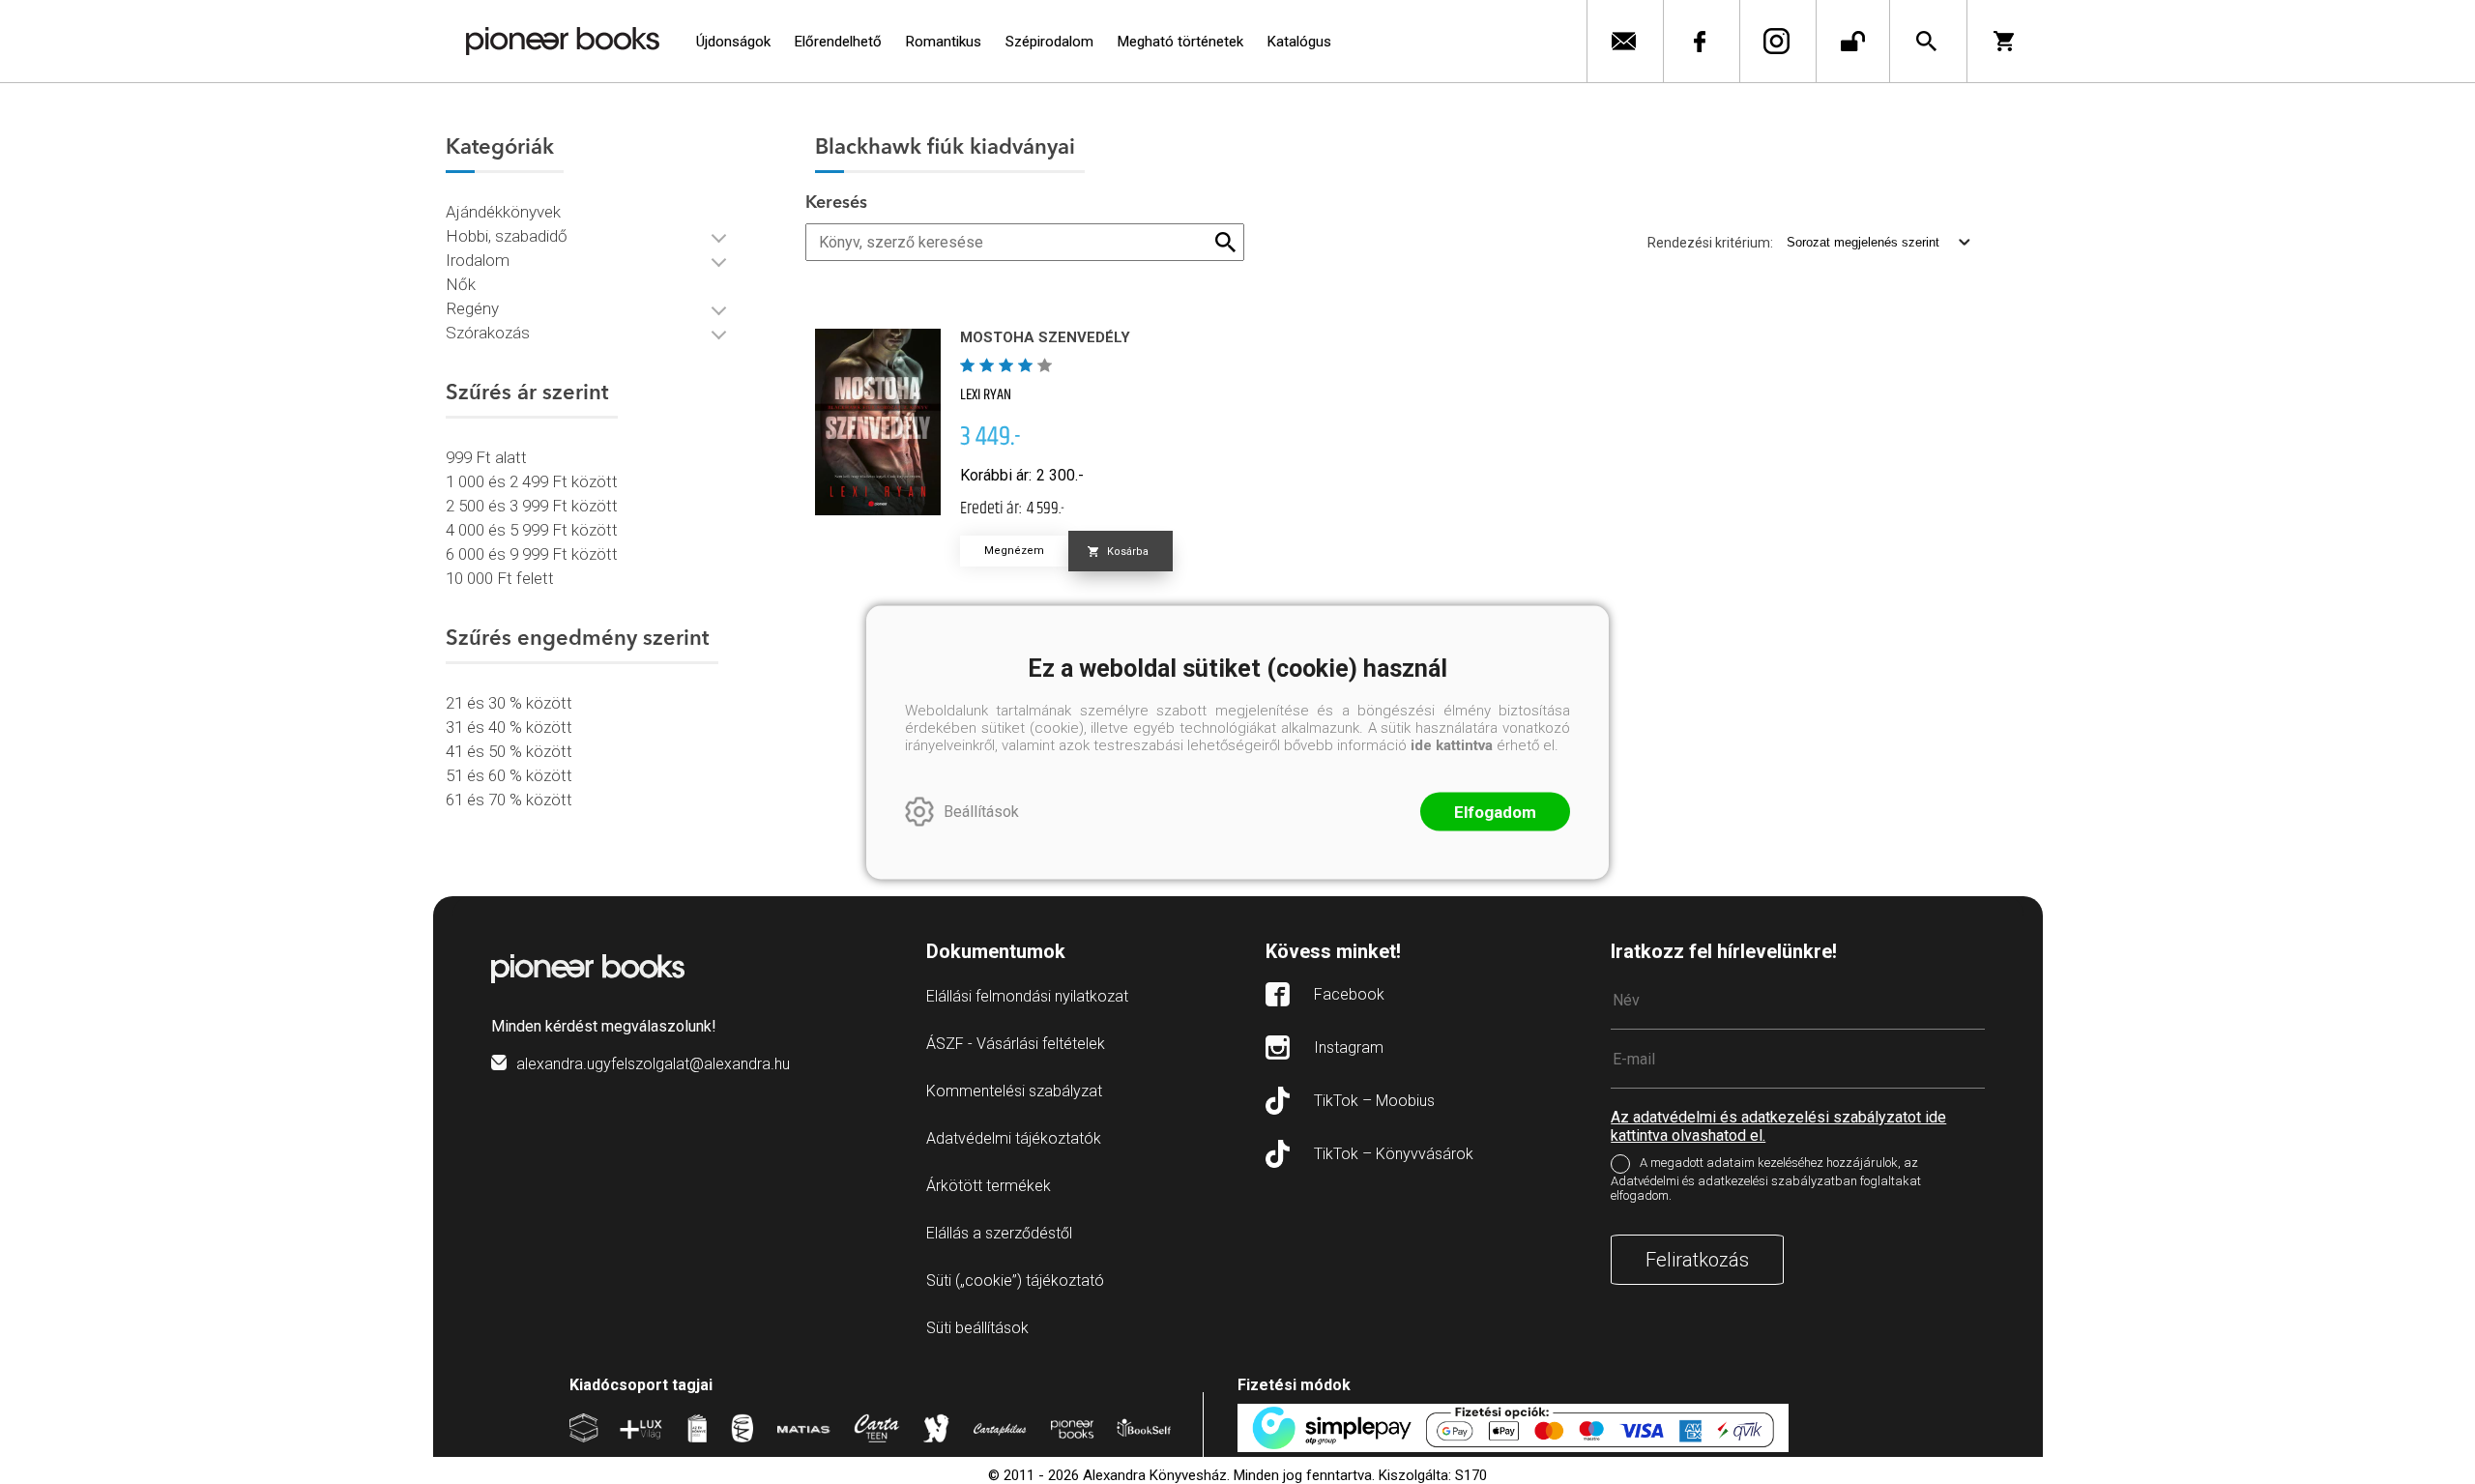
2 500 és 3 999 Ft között (532, 506)
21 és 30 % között (509, 703)
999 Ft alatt (486, 457)
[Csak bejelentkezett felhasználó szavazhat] (970, 365)
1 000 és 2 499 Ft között (532, 481)
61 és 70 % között (509, 800)
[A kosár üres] (2010, 41)
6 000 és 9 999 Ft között (532, 554)
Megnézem (1014, 551)
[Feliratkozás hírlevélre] (1623, 41)
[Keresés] (1926, 41)
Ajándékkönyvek (503, 212)
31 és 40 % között (509, 727)
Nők (461, 284)
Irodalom (478, 260)
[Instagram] (1776, 41)
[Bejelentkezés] (1853, 41)
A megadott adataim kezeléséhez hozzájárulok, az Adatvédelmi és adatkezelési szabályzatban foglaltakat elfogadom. (1766, 1179)
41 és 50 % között (509, 751)
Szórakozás (488, 333)
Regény (472, 308)
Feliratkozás (1697, 1260)
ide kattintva (1452, 744)
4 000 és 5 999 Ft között (532, 530)
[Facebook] (1699, 41)
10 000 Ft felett (500, 578)
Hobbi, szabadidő (507, 236)
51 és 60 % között (509, 775)
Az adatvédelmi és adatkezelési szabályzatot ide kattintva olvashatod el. (1778, 1126)
